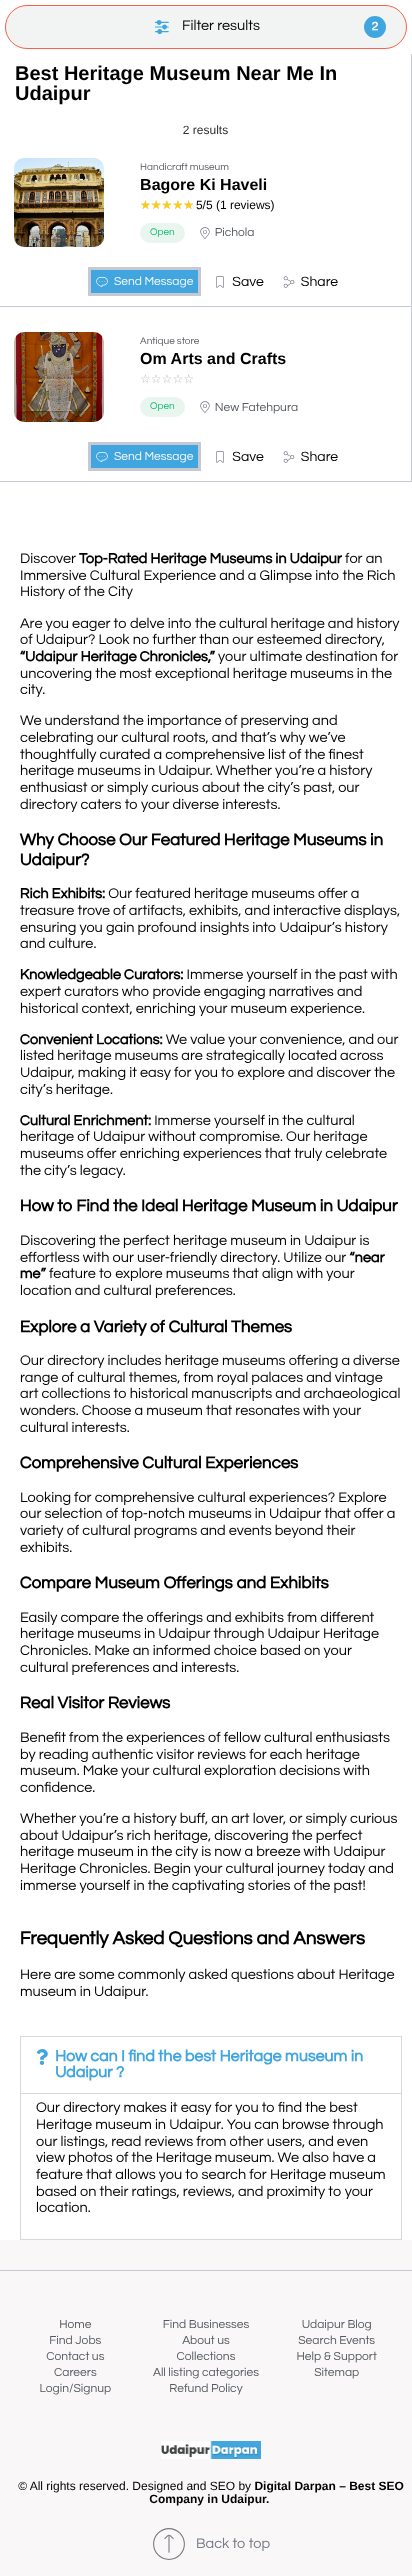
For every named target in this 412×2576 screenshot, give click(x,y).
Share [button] (319, 282)
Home (75, 2324)
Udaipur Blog (337, 2324)
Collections (206, 2356)
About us (206, 2340)
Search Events (336, 2340)
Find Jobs (75, 2340)
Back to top (233, 2544)
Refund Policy (205, 2388)
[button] (238, 282)
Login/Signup (76, 2388)
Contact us (75, 2356)
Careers (75, 2372)
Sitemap (336, 2372)
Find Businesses (206, 2324)
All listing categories (206, 2372)
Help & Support (336, 2356)
